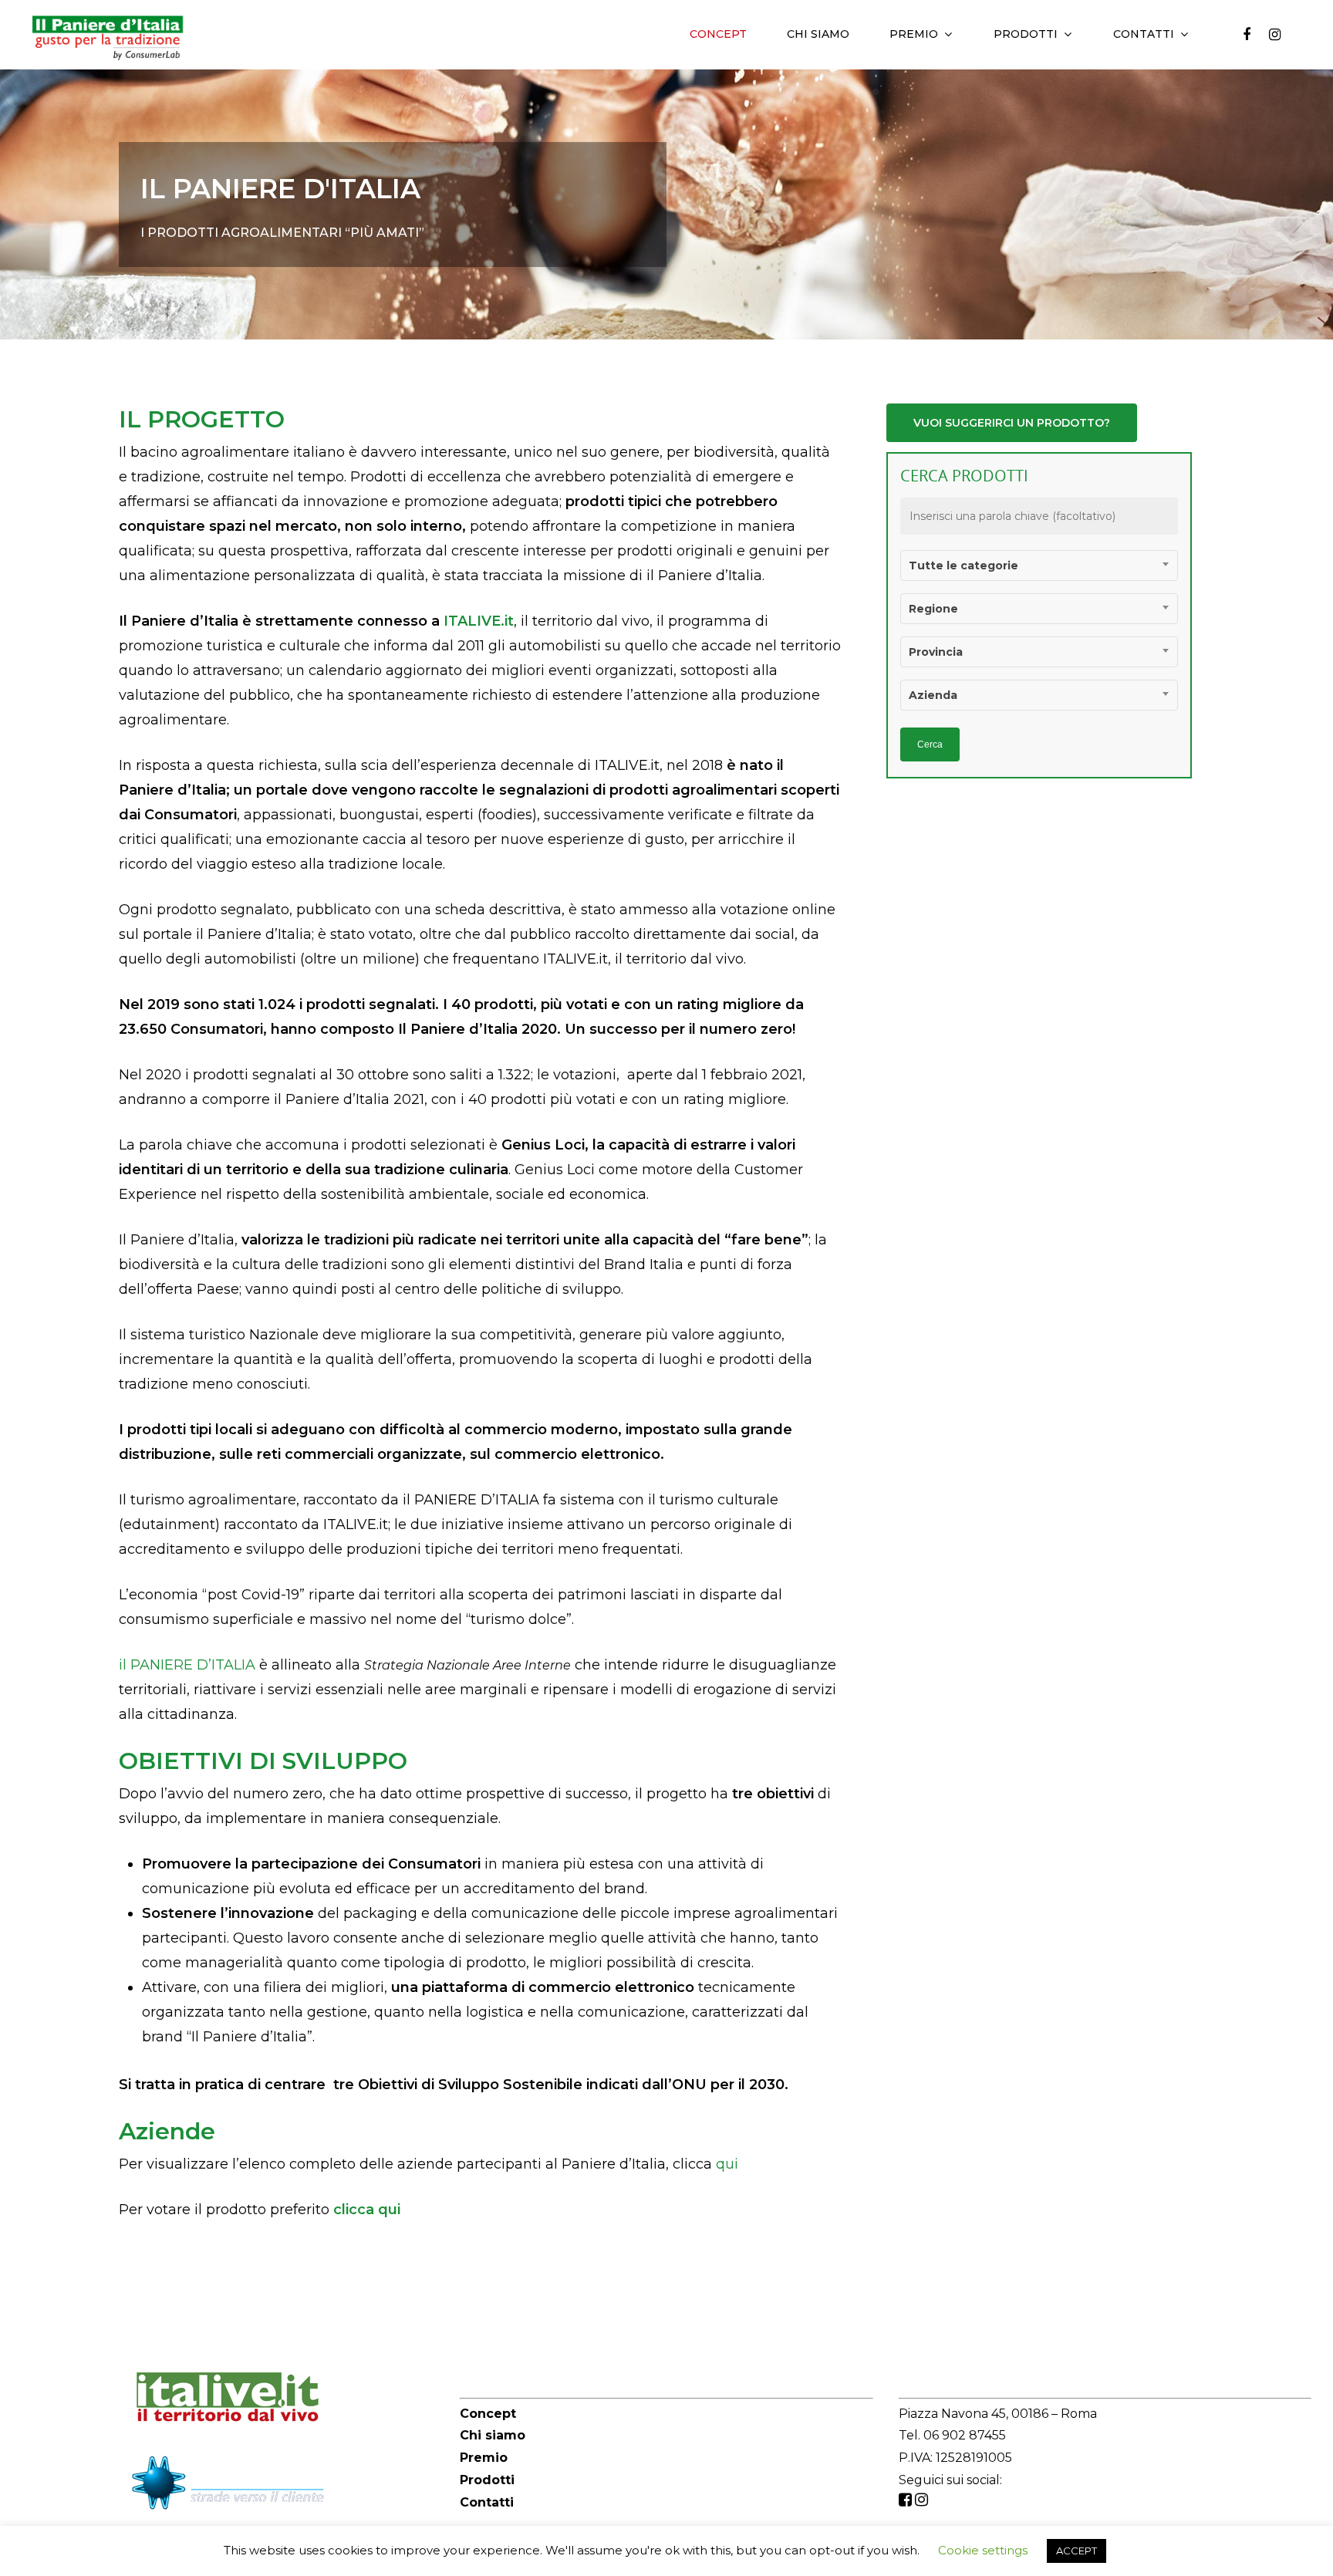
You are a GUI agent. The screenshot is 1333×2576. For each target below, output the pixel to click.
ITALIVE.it (479, 621)
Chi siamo (818, 34)
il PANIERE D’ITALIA (187, 1665)
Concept (718, 34)
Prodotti (1026, 34)
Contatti (487, 2502)
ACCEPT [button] (1077, 2551)
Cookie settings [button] (983, 2550)
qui (727, 2164)
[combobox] (1039, 566)
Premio (914, 34)
